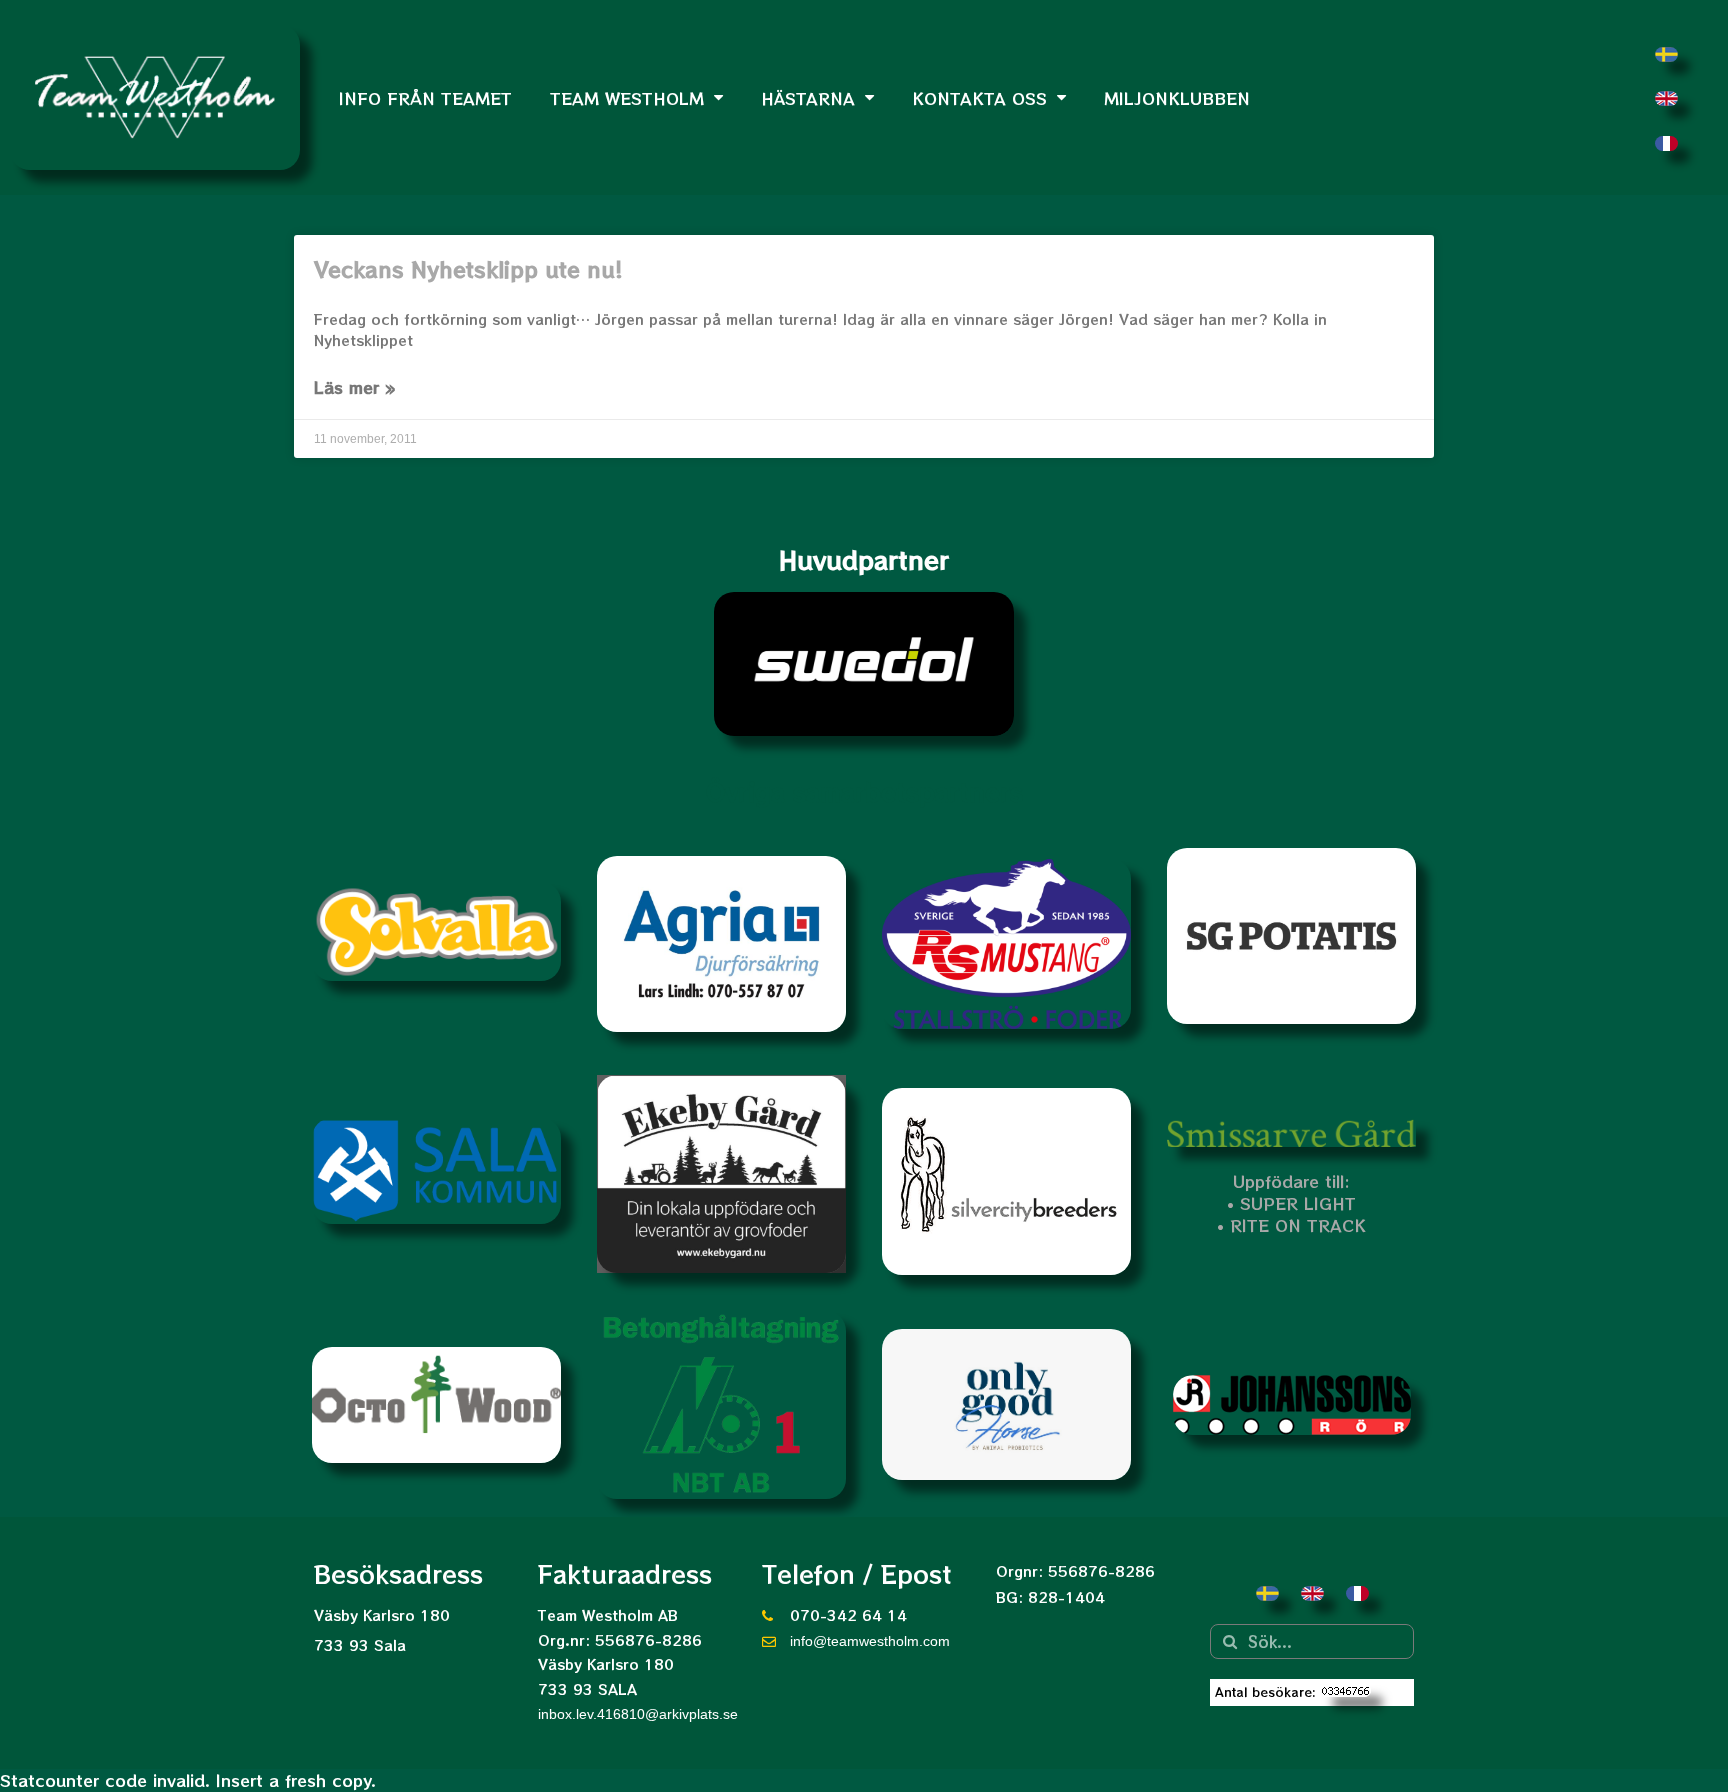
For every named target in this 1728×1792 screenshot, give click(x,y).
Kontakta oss (979, 98)
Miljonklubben (1177, 98)
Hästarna (808, 98)
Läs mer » (355, 387)
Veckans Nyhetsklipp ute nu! (468, 269)
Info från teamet (425, 98)
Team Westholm (627, 98)
